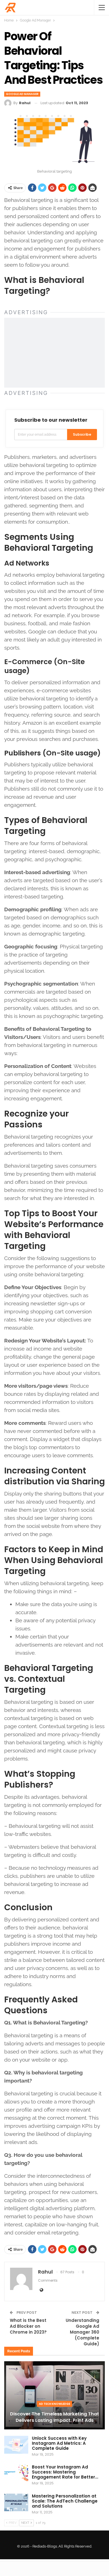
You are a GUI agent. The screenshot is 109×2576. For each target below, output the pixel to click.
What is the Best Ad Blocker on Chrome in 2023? (28, 2326)
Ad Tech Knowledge (54, 2404)
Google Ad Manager (22, 94)
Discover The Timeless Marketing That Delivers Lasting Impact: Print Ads (54, 2417)
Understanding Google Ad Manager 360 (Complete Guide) (82, 2332)
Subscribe (82, 434)
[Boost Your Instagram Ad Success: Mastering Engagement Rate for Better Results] (16, 2474)
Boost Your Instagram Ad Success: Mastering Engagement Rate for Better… (65, 2472)
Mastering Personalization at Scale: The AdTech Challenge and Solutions (65, 2501)
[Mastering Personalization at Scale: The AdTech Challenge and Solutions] (16, 2503)
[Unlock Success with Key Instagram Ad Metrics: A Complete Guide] (16, 2445)
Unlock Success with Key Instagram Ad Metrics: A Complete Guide (59, 2443)
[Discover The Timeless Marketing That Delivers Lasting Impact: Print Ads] (54, 2395)
